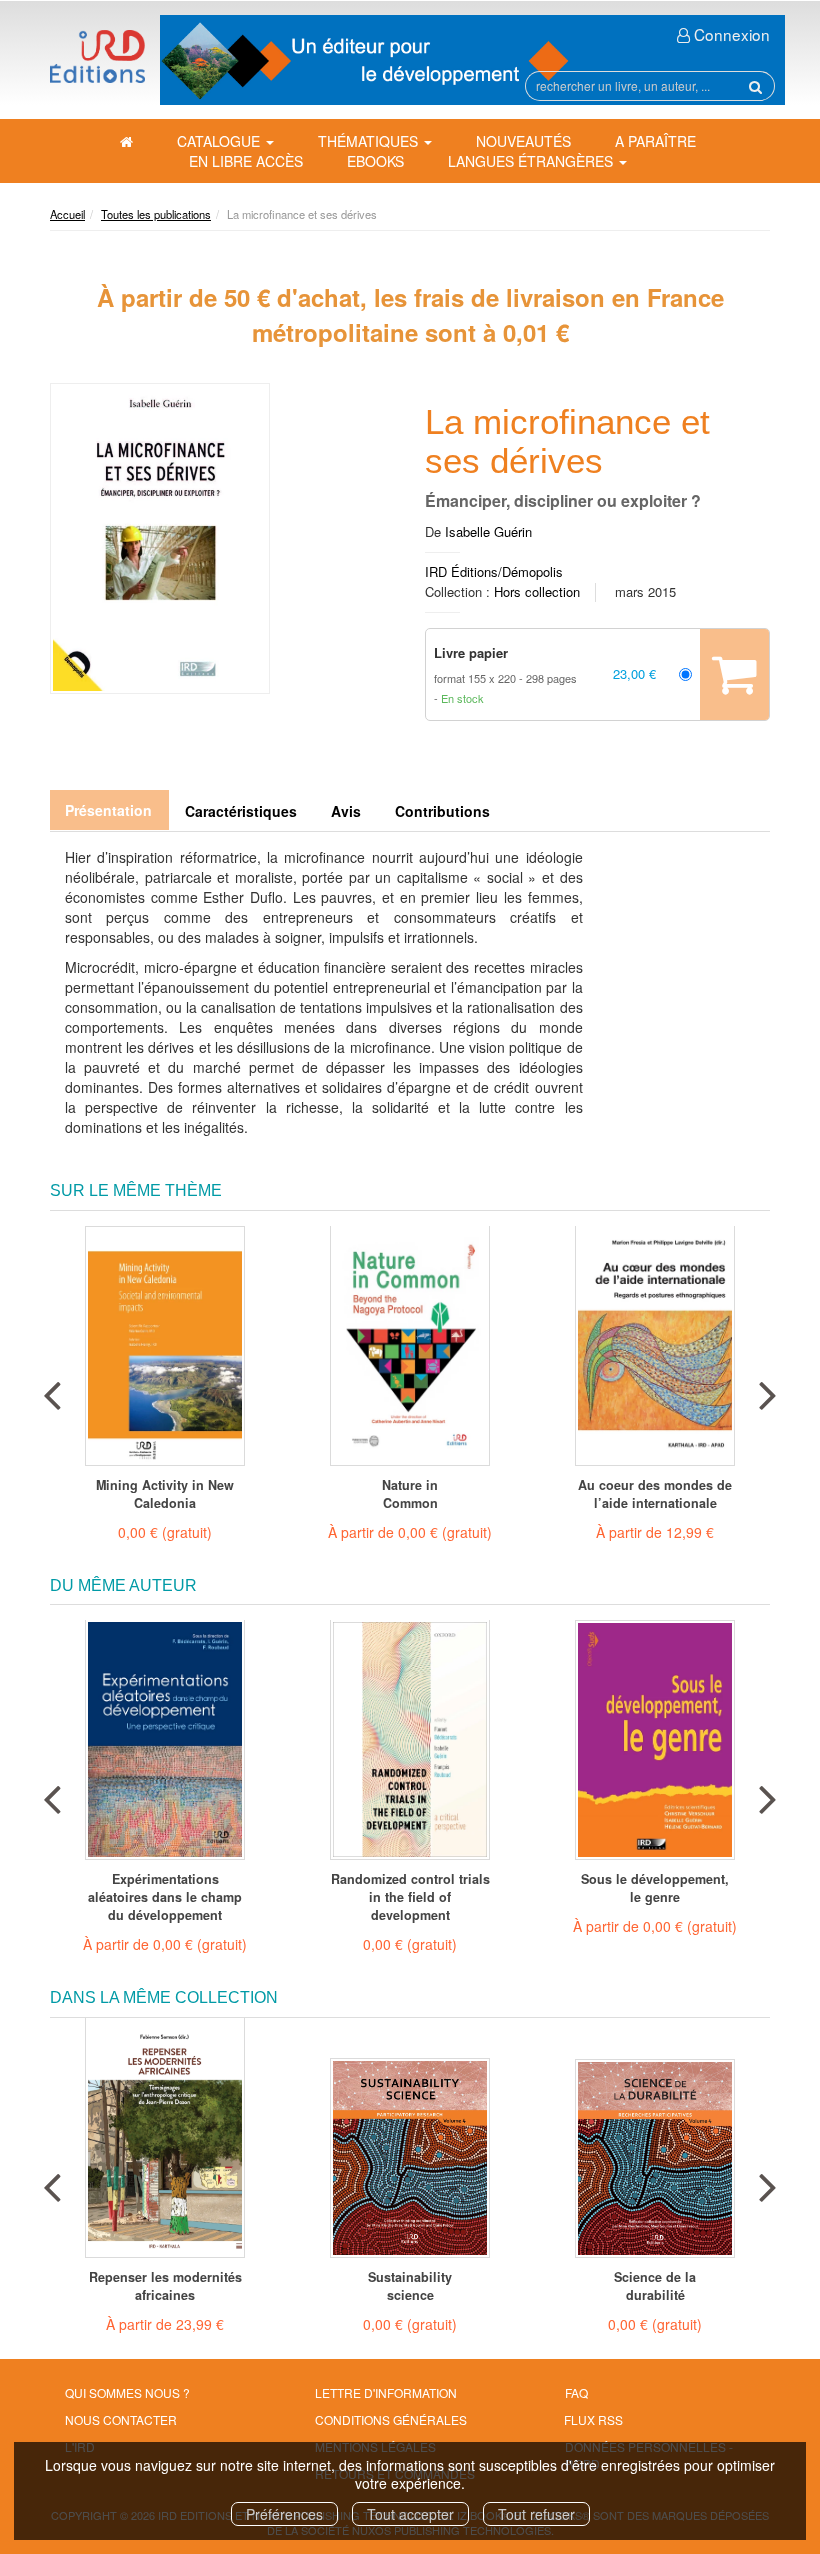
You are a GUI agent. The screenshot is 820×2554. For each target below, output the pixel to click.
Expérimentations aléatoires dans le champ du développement (165, 1897)
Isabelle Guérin (488, 531)
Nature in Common (410, 1494)
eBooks (375, 161)
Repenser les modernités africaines (165, 2286)
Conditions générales (391, 2419)
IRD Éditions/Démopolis (494, 571)
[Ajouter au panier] (734, 675)
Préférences (284, 2514)
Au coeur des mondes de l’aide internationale (655, 1494)
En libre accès (246, 161)
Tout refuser (536, 2514)
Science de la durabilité (655, 2286)
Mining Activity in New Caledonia (165, 1494)
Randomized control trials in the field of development (410, 1897)
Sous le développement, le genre (655, 1888)
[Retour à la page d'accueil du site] (97, 56)
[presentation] (52, 1391)
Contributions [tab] (442, 811)
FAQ (576, 2392)
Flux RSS (593, 2419)
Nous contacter (121, 2419)
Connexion (730, 34)
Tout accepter (410, 2514)
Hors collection (537, 591)
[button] (160, 538)
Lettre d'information (386, 2392)
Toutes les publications (156, 214)
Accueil (67, 214)
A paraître (655, 141)
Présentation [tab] (108, 810)
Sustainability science (410, 2286)
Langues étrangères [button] (532, 161)
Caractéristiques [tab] (241, 811)
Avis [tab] (346, 811)
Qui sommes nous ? (127, 2392)
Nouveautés (523, 141)
